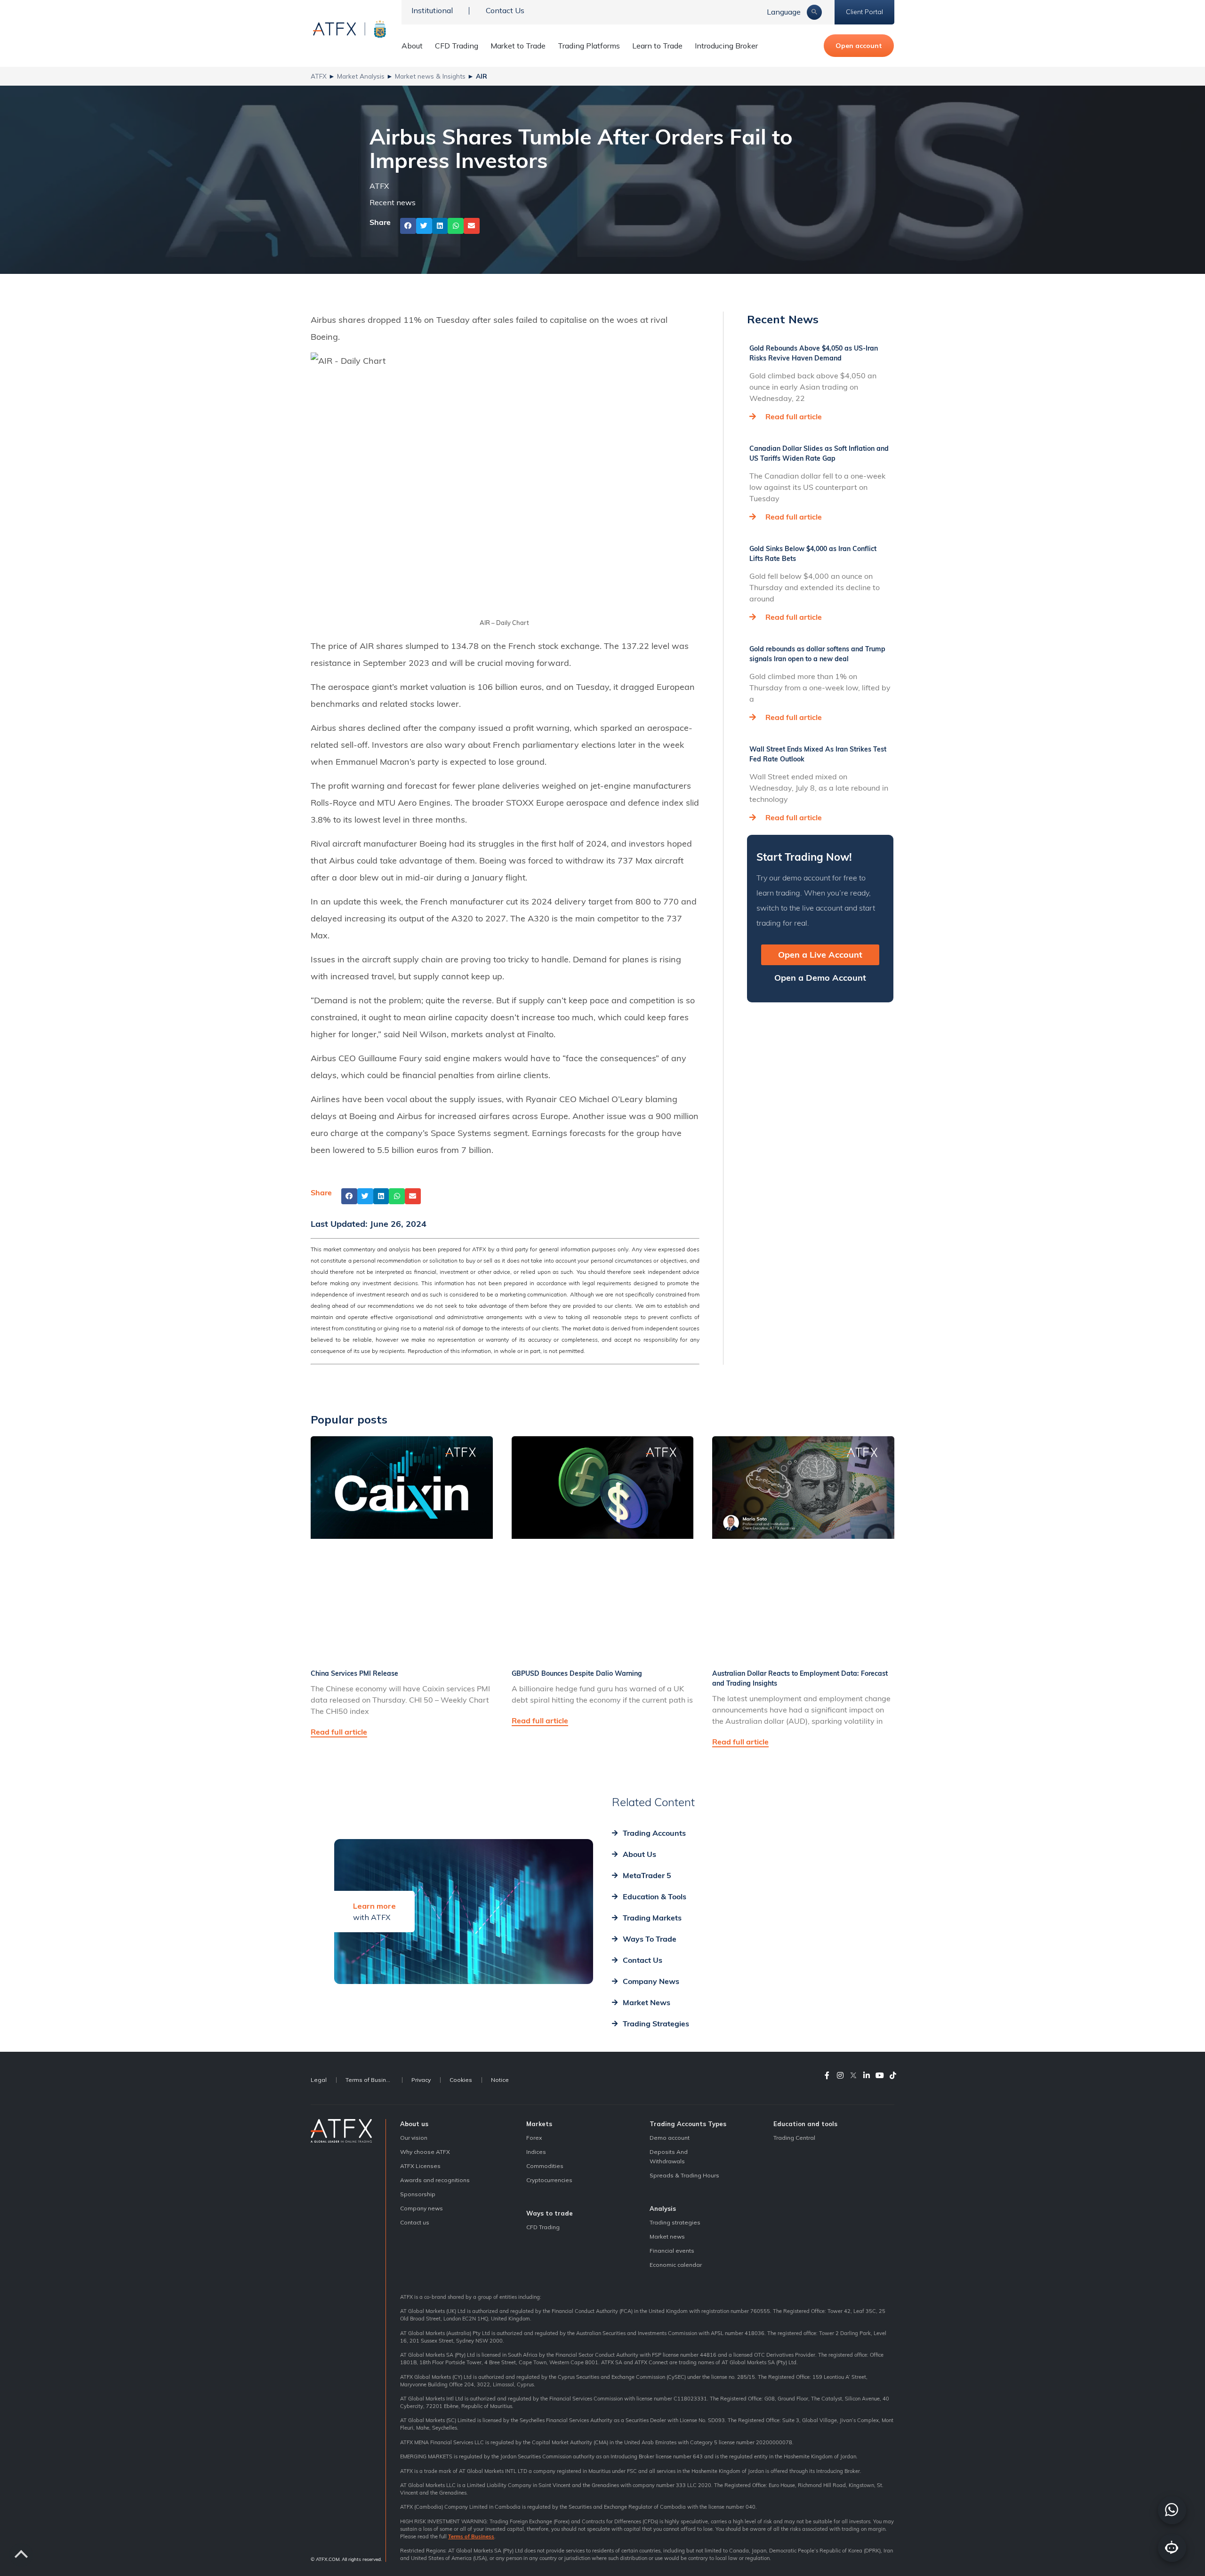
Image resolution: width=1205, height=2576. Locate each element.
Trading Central (794, 2138)
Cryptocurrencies (549, 2180)
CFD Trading (457, 46)
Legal (319, 2080)
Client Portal (864, 12)
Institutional (432, 10)
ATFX (319, 76)
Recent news (393, 202)
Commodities (545, 2166)
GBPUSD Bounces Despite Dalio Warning (577, 1673)
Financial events (672, 2251)
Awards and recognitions (435, 2180)
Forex (534, 2138)
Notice (500, 2080)
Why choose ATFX (425, 2152)
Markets (539, 2124)
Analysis (663, 2208)
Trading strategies (675, 2222)
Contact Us (505, 10)
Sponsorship (418, 2194)
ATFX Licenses (420, 2166)
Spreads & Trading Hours (684, 2175)
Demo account (670, 2138)
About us (414, 2124)
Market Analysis (361, 76)
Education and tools (805, 2124)
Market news (667, 2236)
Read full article (794, 416)
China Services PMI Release (354, 1673)
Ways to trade (550, 2213)
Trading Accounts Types (688, 2124)
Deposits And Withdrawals (669, 2156)
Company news (422, 2208)
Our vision (414, 2138)
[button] (408, 226)
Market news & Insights (430, 76)
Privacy (421, 2080)
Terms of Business (371, 2080)
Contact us (415, 2222)
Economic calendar (676, 2265)
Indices (536, 2152)
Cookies (461, 2080)
